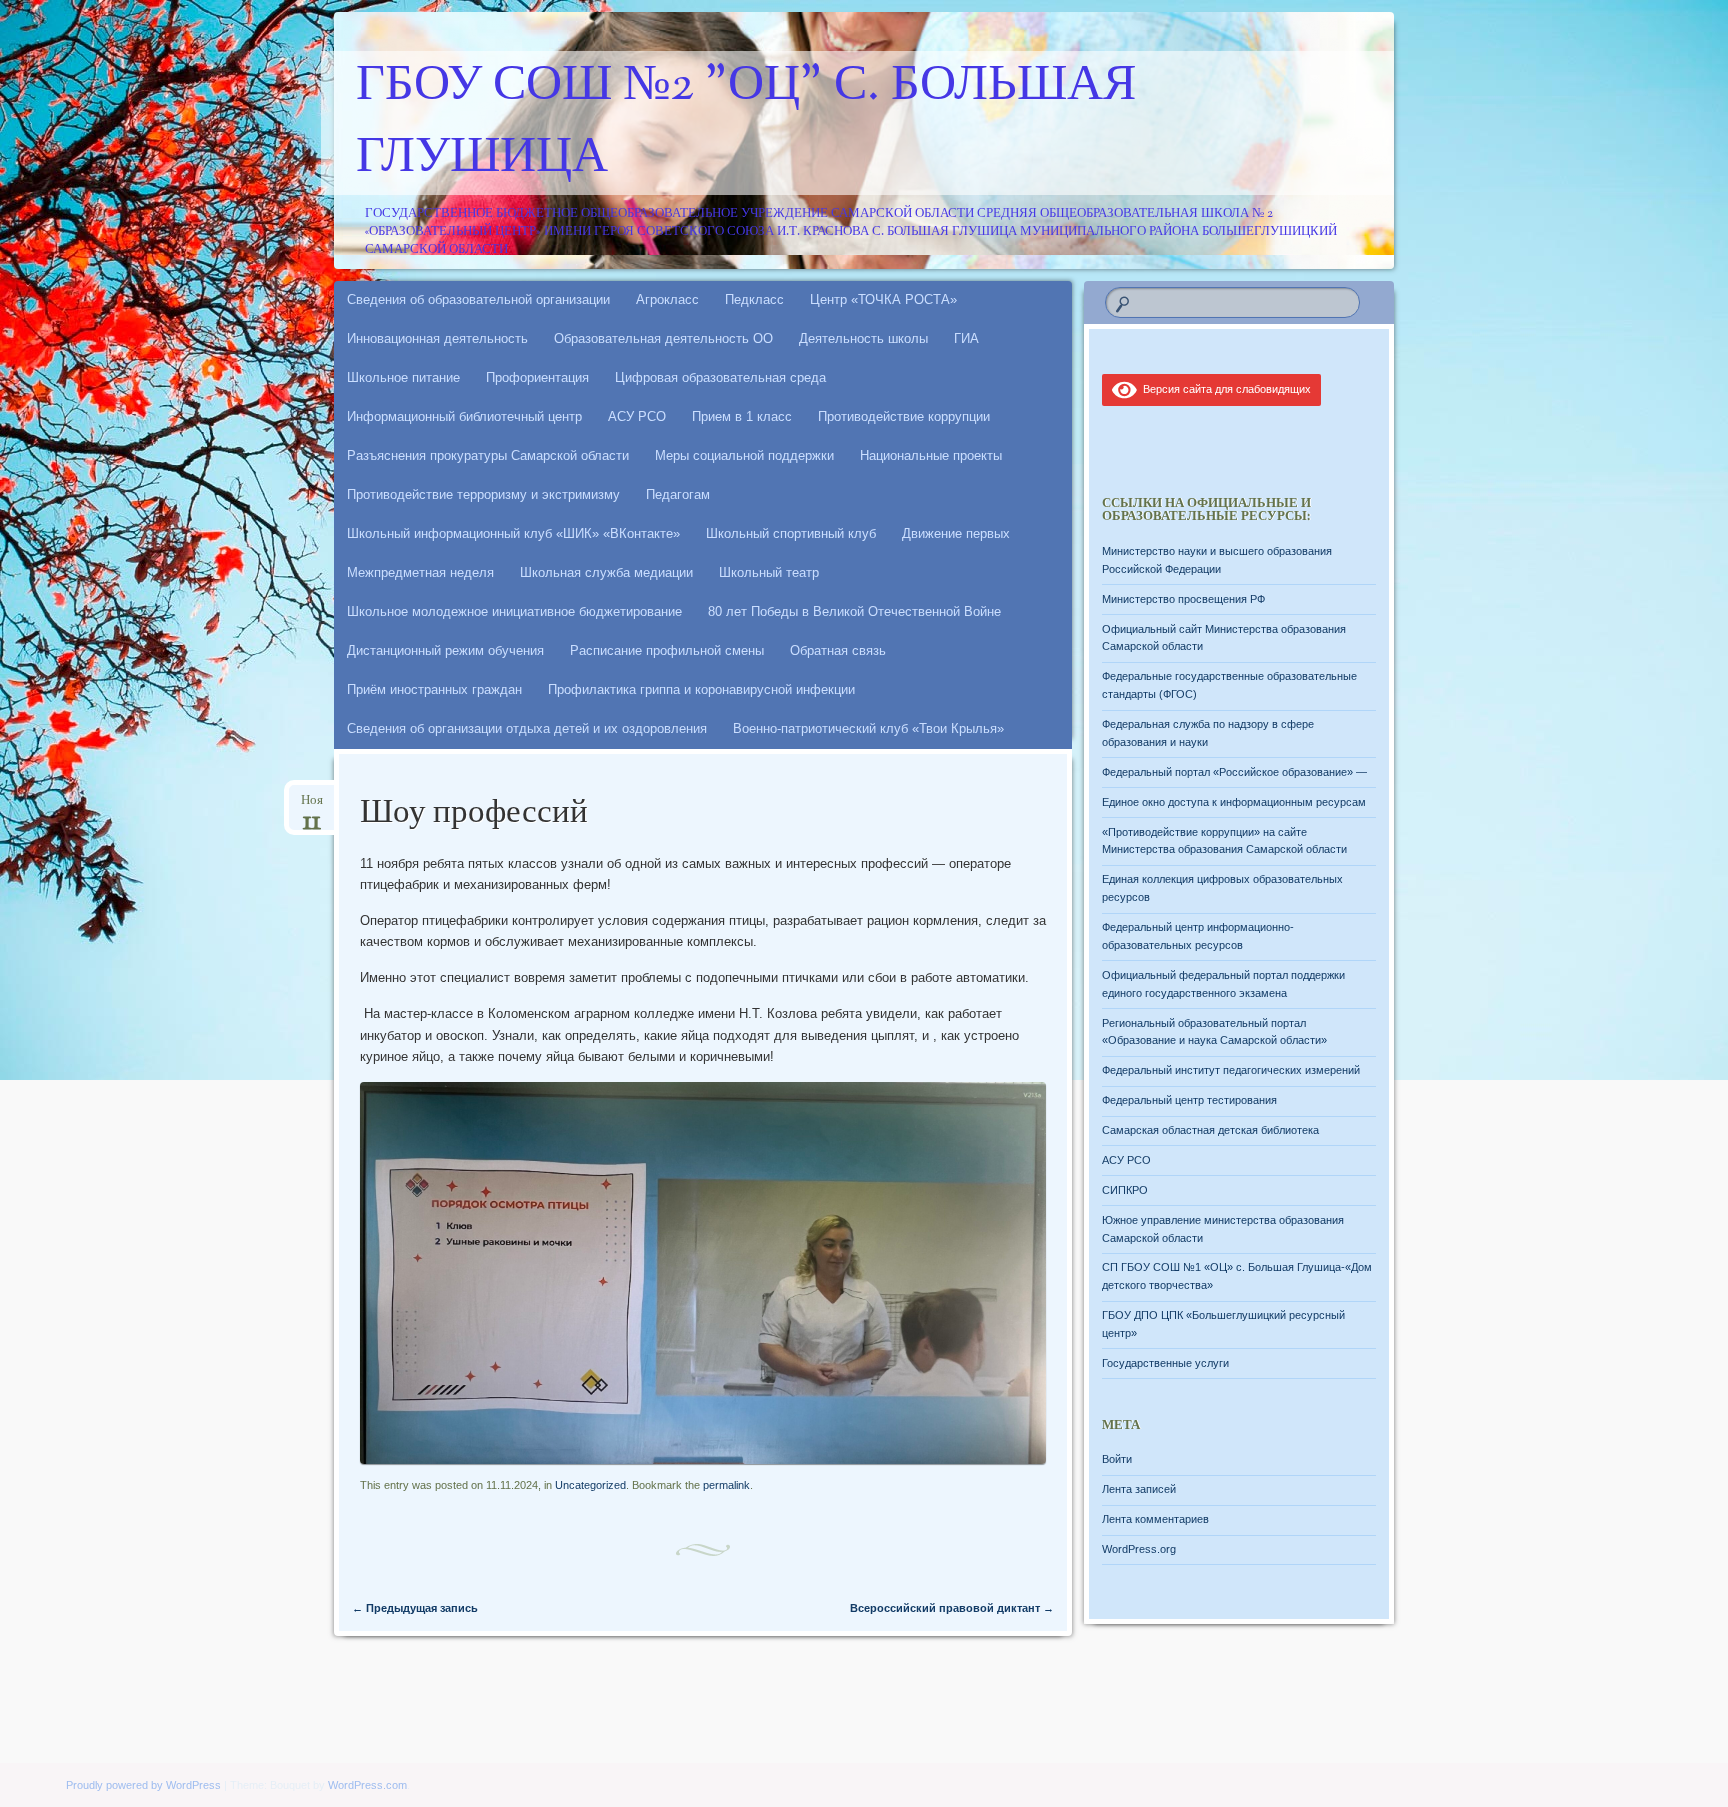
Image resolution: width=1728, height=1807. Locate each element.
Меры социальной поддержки (744, 455)
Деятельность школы (863, 338)
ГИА (966, 338)
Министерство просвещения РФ (1183, 599)
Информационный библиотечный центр (464, 416)
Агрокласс (667, 299)
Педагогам (678, 494)
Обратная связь (838, 650)
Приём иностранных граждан (434, 689)
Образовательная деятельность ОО (663, 338)
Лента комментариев (1155, 1519)
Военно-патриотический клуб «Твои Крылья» (868, 728)
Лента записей (1139, 1489)
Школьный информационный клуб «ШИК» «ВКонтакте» (513, 533)
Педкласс (754, 299)
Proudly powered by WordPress (143, 1785)
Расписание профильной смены (667, 650)
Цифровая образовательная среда (720, 377)
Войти (1117, 1459)
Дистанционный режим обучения (445, 650)
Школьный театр (769, 572)
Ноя (312, 806)
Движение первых (956, 533)
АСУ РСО (637, 416)
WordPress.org (1139, 1549)
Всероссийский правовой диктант (952, 1608)
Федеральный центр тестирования (1189, 1100)
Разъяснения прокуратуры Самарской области (488, 455)
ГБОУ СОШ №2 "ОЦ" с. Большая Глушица (746, 123)
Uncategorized (590, 1485)
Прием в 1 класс (742, 416)
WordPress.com (367, 1785)
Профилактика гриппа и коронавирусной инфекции (701, 689)
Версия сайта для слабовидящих (1224, 389)
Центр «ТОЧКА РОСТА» (883, 299)
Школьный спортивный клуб (791, 533)
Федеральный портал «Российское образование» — (1234, 772)
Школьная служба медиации (606, 572)
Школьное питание (403, 377)
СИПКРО (1125, 1190)
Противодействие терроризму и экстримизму (483, 494)
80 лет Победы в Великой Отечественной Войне (854, 611)
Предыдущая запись (415, 1608)
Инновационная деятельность (437, 338)
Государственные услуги (1165, 1363)
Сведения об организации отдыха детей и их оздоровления (527, 728)
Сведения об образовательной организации (478, 299)
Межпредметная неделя (420, 572)
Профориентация (537, 377)
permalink (726, 1485)
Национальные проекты (931, 455)
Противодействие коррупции (904, 416)
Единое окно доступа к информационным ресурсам (1234, 802)
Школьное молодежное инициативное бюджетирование (514, 611)
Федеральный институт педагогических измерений (1231, 1070)
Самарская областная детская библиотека (1210, 1130)
